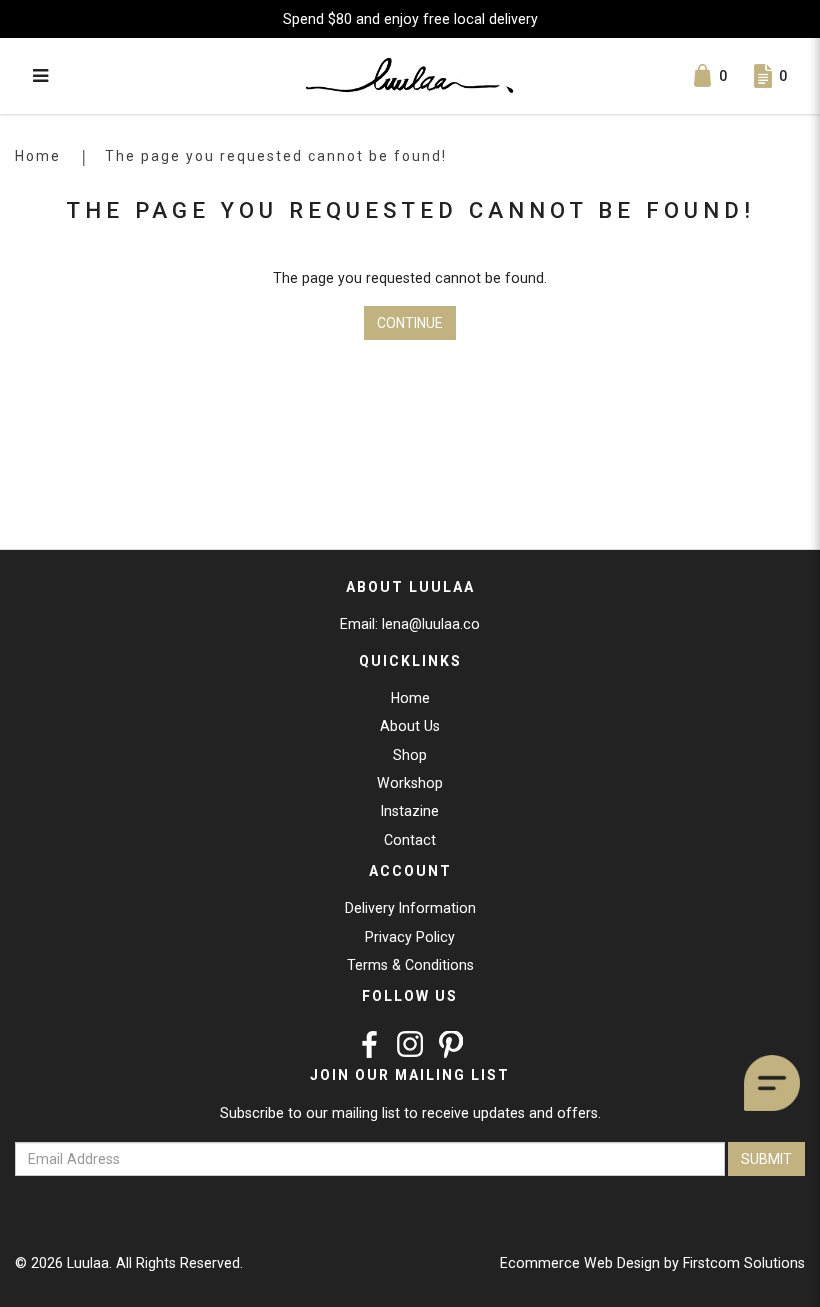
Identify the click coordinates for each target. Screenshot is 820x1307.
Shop (410, 755)
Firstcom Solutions (744, 1263)
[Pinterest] (451, 1044)
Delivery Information (410, 908)
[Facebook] (369, 1044)
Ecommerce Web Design (580, 1263)
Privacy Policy (410, 937)
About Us (410, 726)
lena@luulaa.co (431, 624)
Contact (410, 840)
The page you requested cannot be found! (276, 156)
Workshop (410, 783)
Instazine (410, 811)
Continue (410, 323)
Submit (766, 1159)
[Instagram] (410, 1044)
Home (38, 156)
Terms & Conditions (410, 965)
